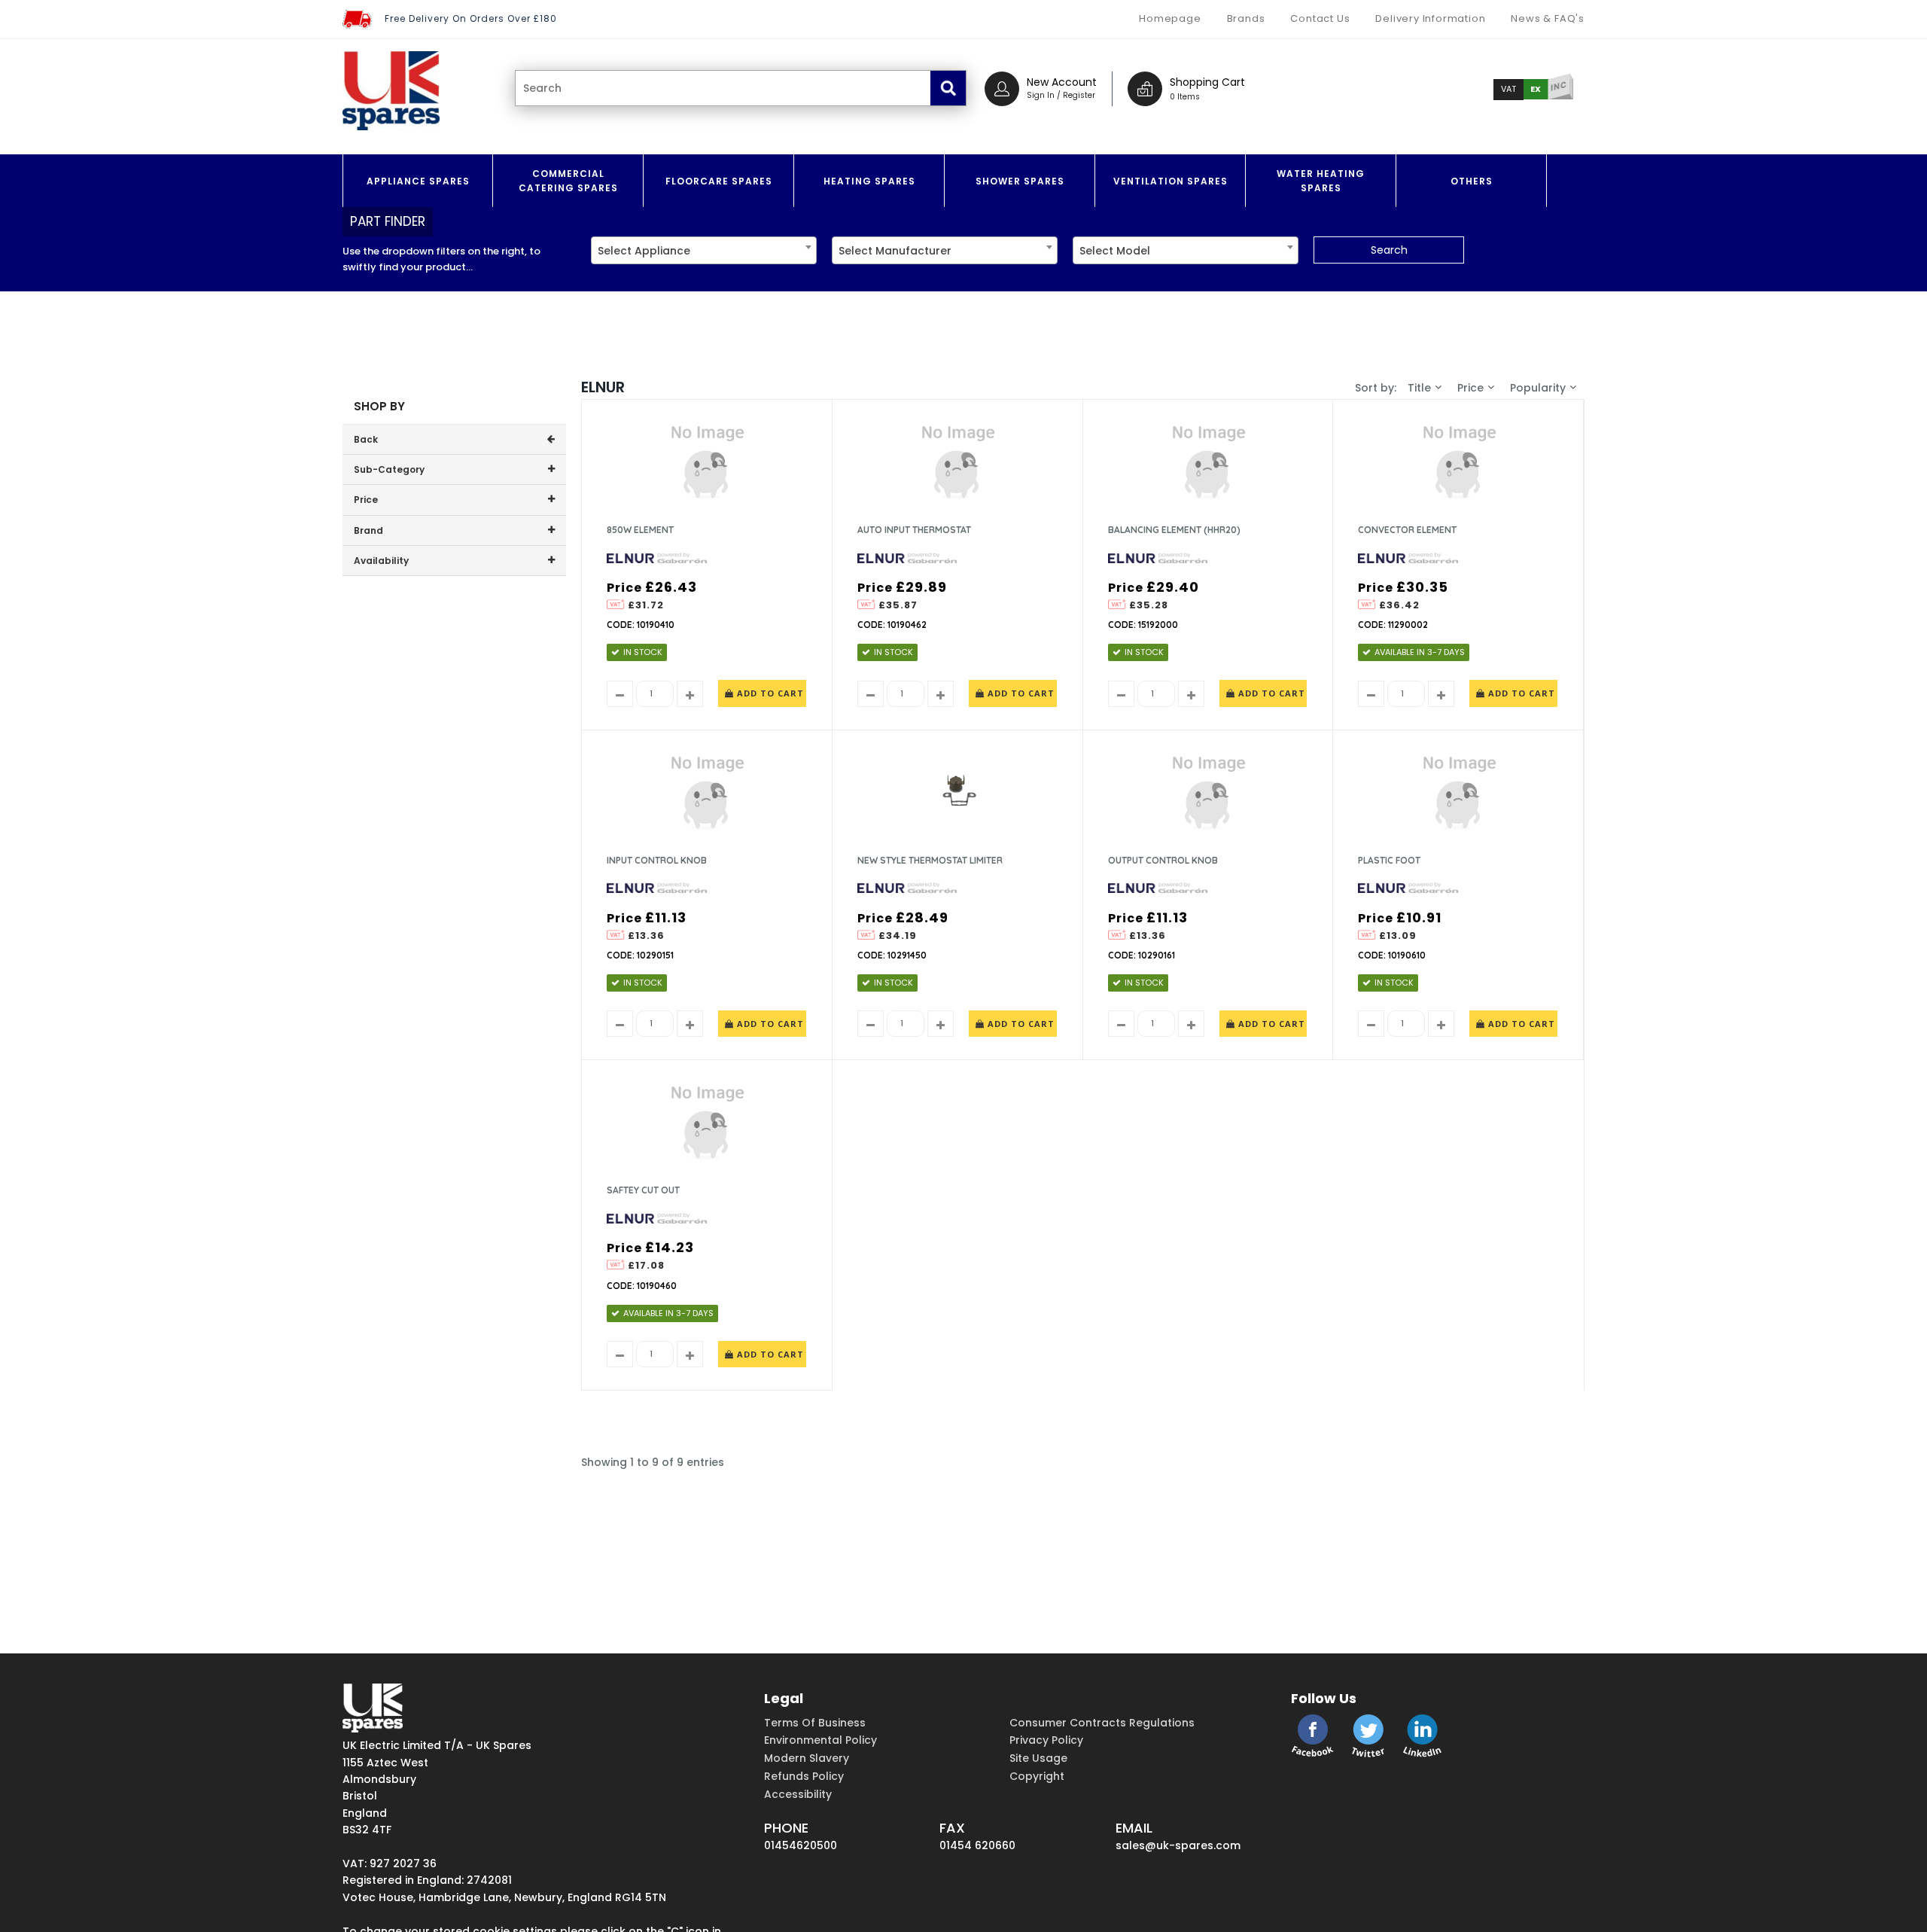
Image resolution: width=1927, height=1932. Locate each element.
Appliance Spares (418, 181)
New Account (1062, 82)
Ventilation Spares (1171, 181)
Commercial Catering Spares (568, 181)
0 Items (1185, 97)
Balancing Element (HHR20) (1174, 530)
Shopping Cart (1207, 82)
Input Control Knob (657, 860)
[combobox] (704, 250)
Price (1470, 388)
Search (1389, 250)
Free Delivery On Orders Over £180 (471, 18)
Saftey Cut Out (643, 1190)
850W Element (640, 530)
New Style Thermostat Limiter (930, 860)
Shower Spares (1020, 181)
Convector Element (1407, 530)
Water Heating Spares (1321, 181)
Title (1419, 388)
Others (1472, 181)
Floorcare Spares (719, 181)
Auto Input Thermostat (914, 530)
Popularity (1538, 388)
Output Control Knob (1163, 860)
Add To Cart (769, 693)
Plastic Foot (1389, 860)
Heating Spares (869, 181)
